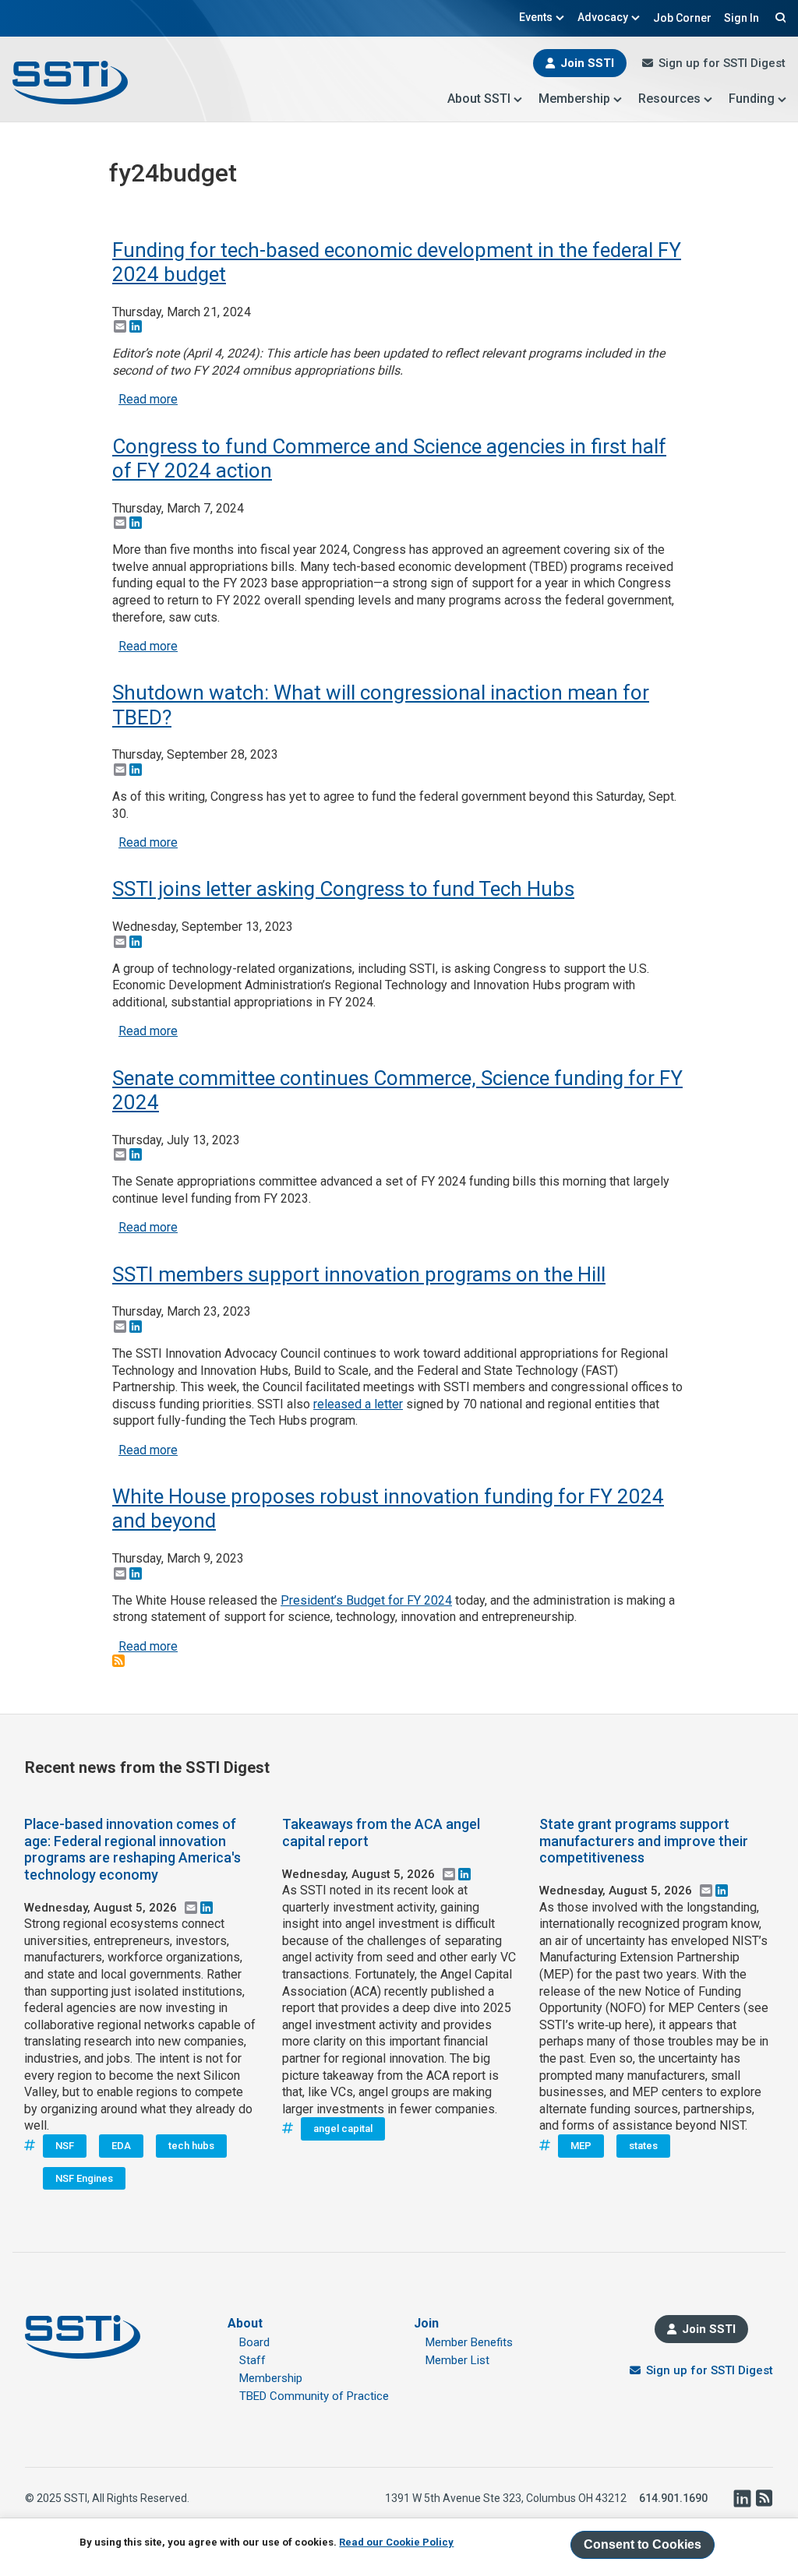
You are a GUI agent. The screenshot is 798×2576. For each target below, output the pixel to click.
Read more (148, 399)
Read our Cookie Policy (396, 2542)
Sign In (742, 18)
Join (426, 2323)
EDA (121, 2146)
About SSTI (479, 99)
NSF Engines (84, 2178)
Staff (252, 2360)
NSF (65, 2146)
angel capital (343, 2128)
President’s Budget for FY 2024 (366, 1600)
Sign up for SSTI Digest (722, 63)
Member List (457, 2360)
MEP (581, 2146)
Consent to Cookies (643, 2544)
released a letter (358, 1404)
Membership (574, 99)
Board (254, 2342)
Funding (752, 99)
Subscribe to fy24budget (118, 1661)
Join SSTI (587, 63)
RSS (764, 2498)
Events (536, 17)
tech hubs (191, 2146)
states (643, 2146)
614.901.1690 (673, 2498)
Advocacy (603, 17)
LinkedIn (742, 2498)
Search (779, 17)
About (245, 2323)
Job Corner (682, 18)
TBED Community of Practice (314, 2396)
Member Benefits (469, 2342)
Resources (669, 99)
